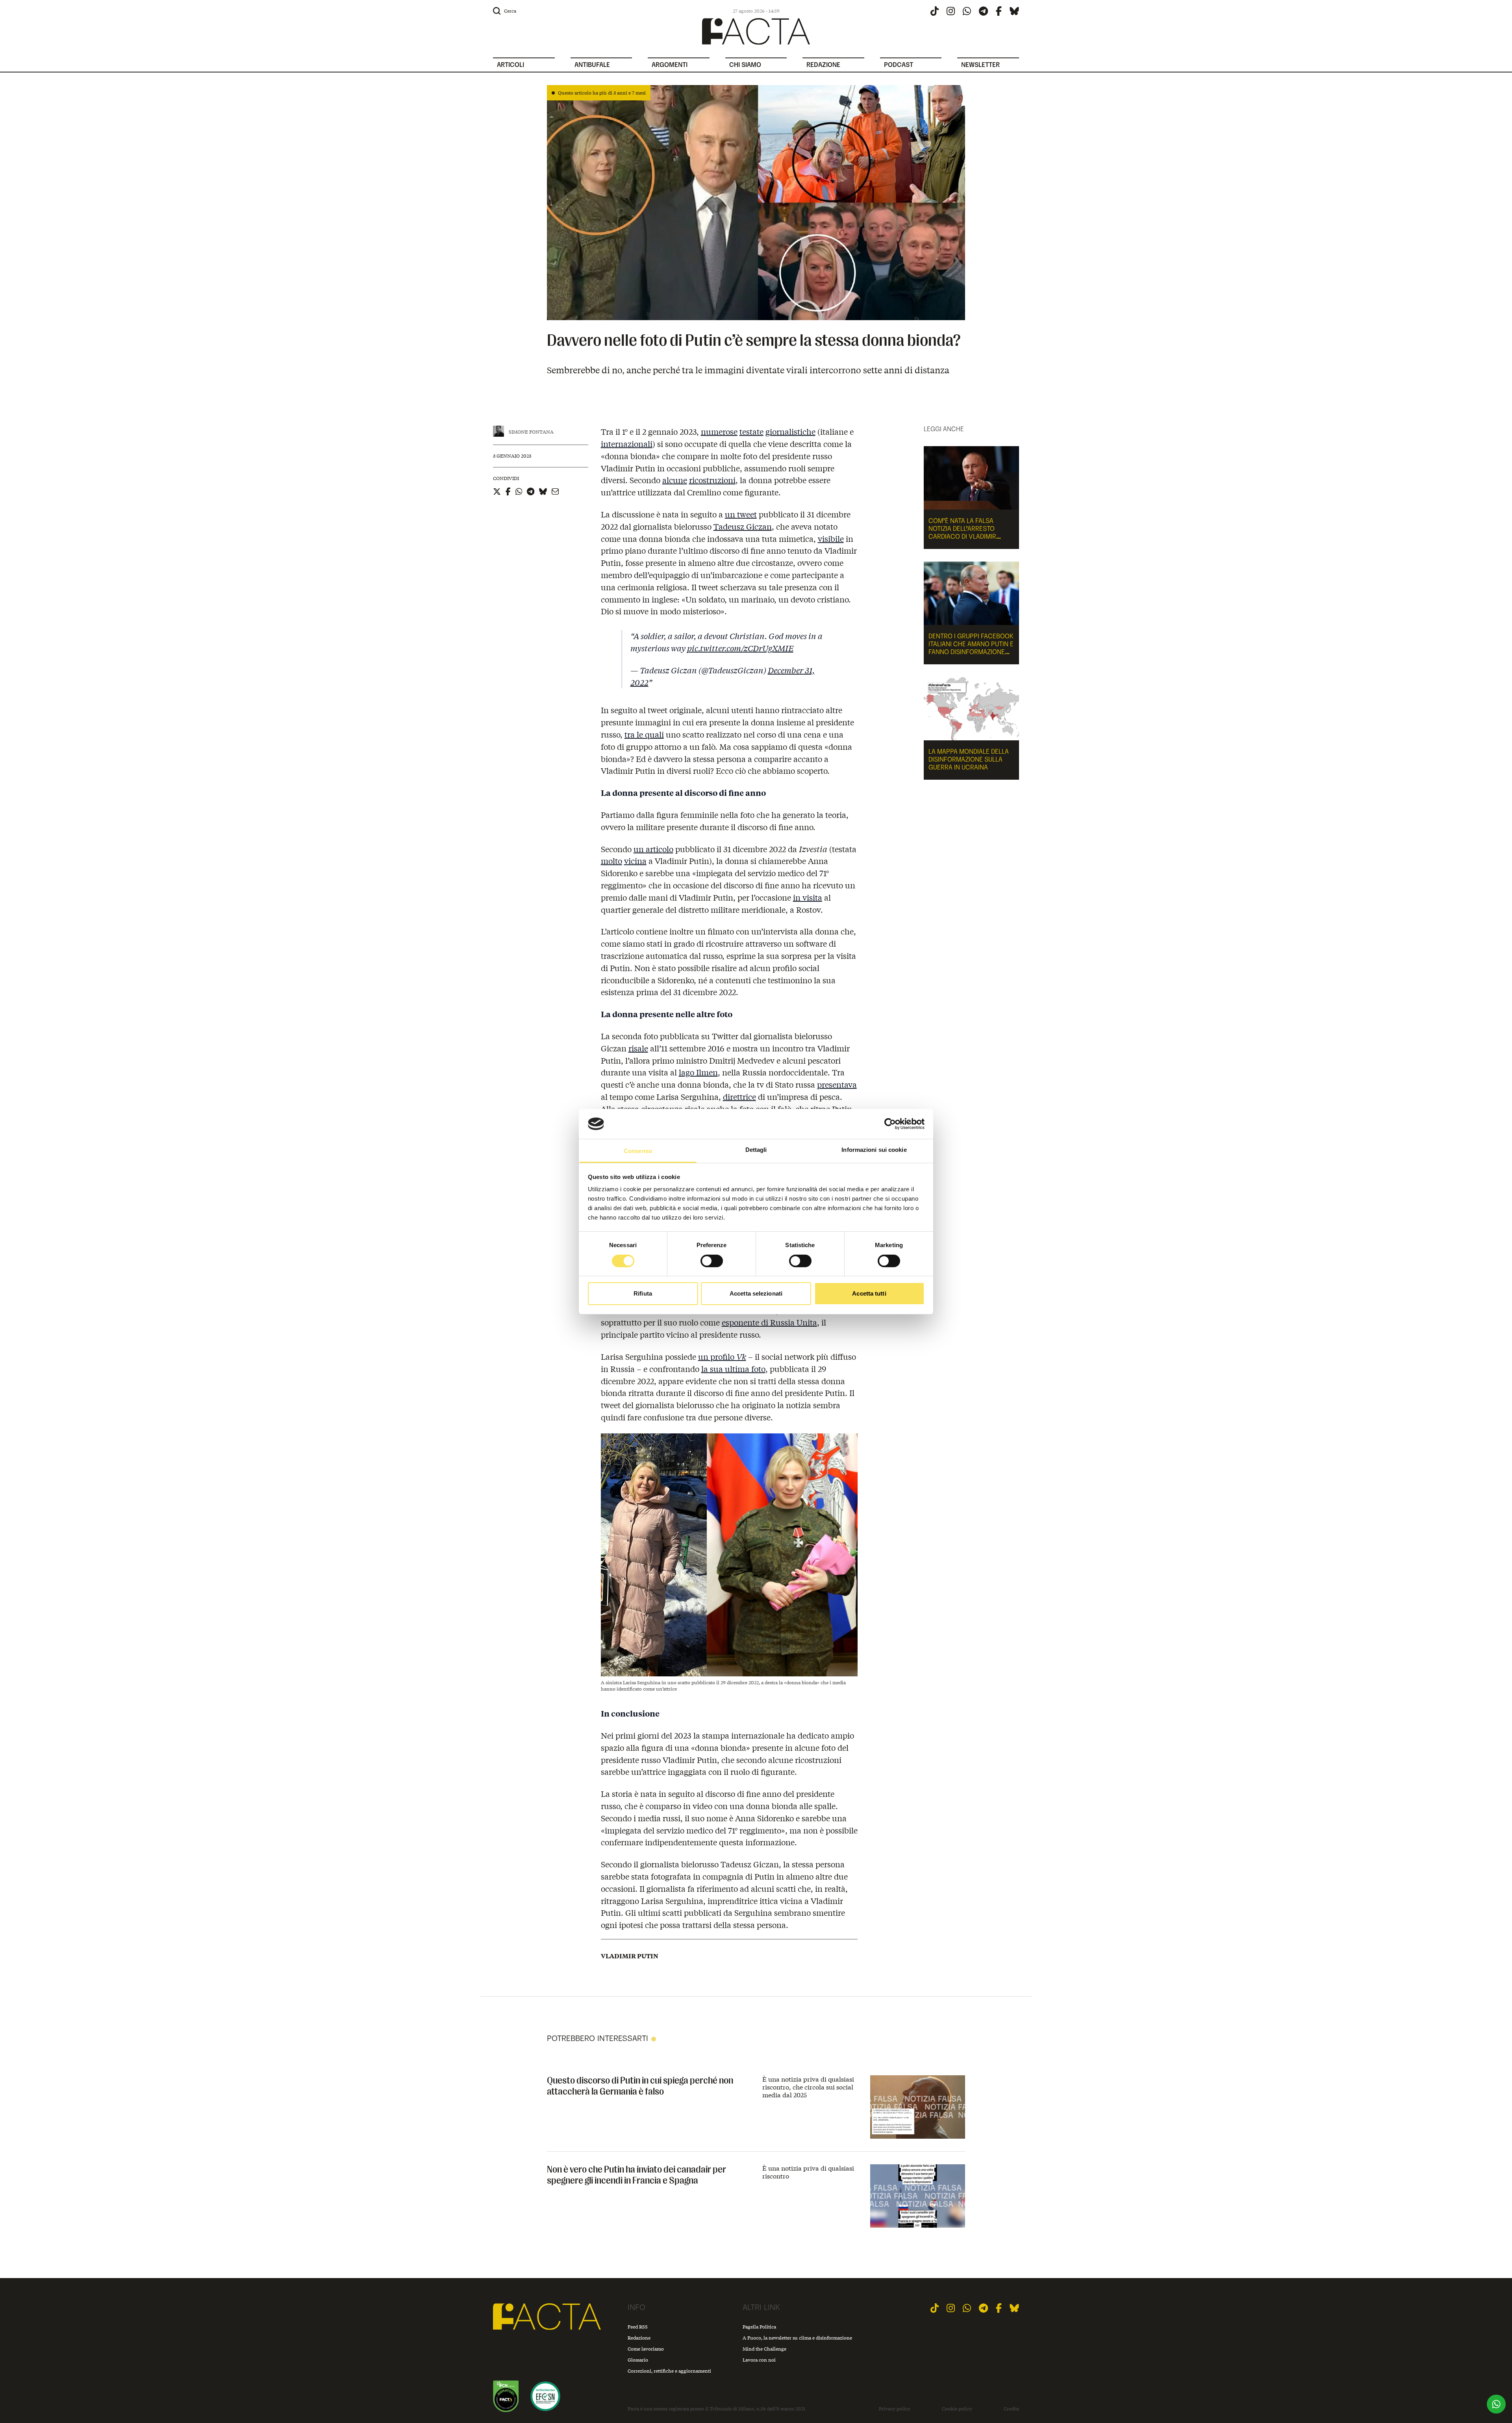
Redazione (639, 2338)
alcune (675, 480)
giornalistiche (790, 431)
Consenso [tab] (638, 1151)
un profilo (722, 1356)
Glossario (638, 2360)
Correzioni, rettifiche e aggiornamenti (669, 2371)
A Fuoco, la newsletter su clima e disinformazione (797, 2338)
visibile (831, 539)
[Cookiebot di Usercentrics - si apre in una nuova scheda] (890, 1124)
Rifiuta (643, 1293)
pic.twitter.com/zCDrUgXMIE (740, 648)
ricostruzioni (712, 480)
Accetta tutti (869, 1293)
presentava (837, 1084)
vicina (635, 861)
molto (611, 861)
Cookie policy (957, 2409)
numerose (719, 431)
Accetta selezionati (756, 1293)
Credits (1011, 2409)
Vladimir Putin (630, 1956)
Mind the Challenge (764, 2349)
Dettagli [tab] (756, 1150)
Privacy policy (895, 2409)
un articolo (653, 849)
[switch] (712, 1261)
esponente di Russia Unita (769, 1322)
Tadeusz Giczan (743, 526)
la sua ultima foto (733, 1369)
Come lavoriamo (646, 2349)
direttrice (739, 1097)
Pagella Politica (759, 2327)
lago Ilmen (698, 1072)
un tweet (741, 514)
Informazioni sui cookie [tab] (874, 1150)
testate (751, 431)
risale (638, 1048)
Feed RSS (638, 2327)
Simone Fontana (531, 432)
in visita (808, 897)
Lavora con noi (759, 2360)
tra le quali (644, 734)
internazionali (627, 444)
